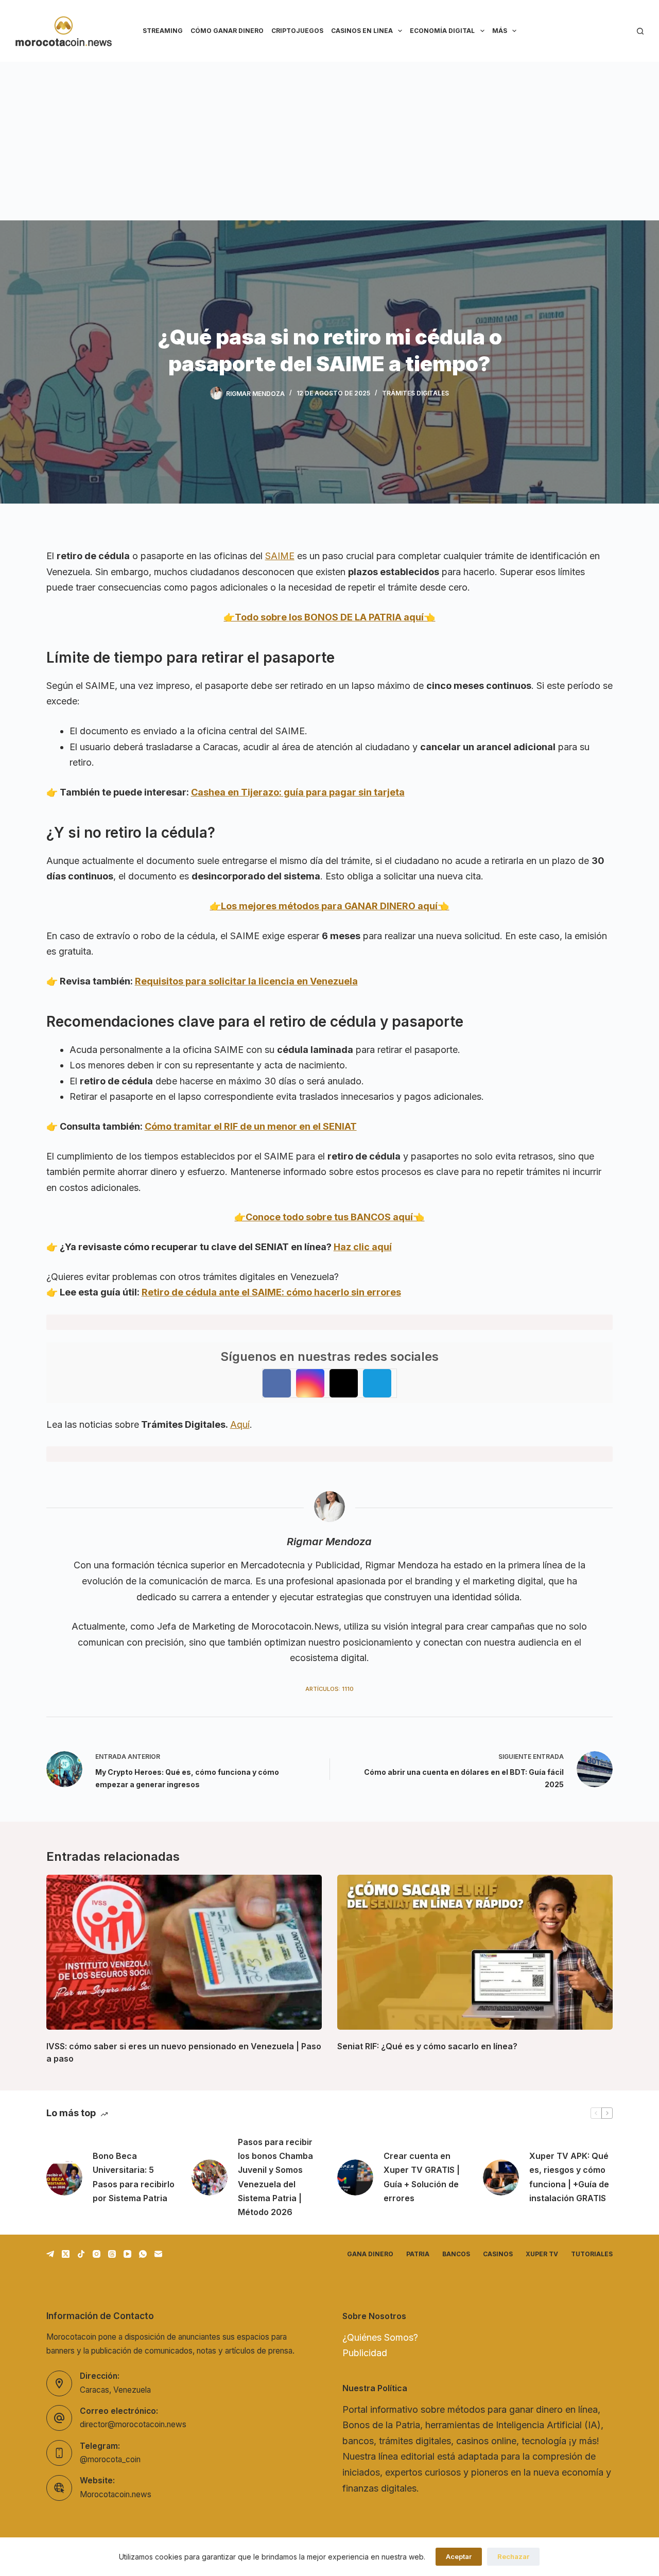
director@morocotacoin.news (133, 2424)
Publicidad (365, 2353)
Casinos (498, 2254)
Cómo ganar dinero (227, 31)
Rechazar (513, 2556)
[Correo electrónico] (158, 2254)
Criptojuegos (297, 31)
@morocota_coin (110, 2459)
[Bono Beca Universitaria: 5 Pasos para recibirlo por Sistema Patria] (64, 2177)
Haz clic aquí (363, 1247)
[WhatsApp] (143, 2254)
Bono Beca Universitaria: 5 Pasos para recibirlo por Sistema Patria (134, 2177)
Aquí (240, 1424)
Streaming (163, 31)
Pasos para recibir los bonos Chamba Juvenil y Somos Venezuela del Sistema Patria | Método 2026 (275, 2177)
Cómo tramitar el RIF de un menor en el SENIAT (251, 1126)
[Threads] (112, 2254)
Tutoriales (592, 2254)
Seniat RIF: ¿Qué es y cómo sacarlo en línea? (427, 2046)
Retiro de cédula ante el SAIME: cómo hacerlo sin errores (271, 1292)
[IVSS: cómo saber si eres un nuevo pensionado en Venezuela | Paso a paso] (184, 1952)
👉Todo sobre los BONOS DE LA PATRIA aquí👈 (329, 617)
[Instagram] (97, 2254)
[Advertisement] (329, 139)
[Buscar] (640, 31)
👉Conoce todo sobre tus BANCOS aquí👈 (329, 1217)
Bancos (456, 2254)
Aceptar (459, 2556)
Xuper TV (542, 2254)
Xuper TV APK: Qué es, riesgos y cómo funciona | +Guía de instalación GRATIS (569, 2177)
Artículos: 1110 (329, 1689)
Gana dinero (370, 2254)
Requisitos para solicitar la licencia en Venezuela (246, 981)
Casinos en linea (362, 31)
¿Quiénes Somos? (380, 2337)
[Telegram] (50, 2254)
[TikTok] (81, 2254)
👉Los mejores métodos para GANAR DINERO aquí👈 (329, 906)
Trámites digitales (415, 393)
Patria (418, 2254)
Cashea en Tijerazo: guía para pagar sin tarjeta (298, 792)
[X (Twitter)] (66, 2254)
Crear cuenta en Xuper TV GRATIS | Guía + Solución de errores (422, 2177)
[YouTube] (127, 2254)
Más (500, 31)
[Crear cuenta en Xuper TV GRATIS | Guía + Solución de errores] (355, 2177)
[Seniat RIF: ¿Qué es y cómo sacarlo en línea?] (475, 1952)
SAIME (280, 556)
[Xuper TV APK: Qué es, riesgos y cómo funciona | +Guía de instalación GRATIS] (501, 2177)
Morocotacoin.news (116, 2494)
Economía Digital (442, 31)
